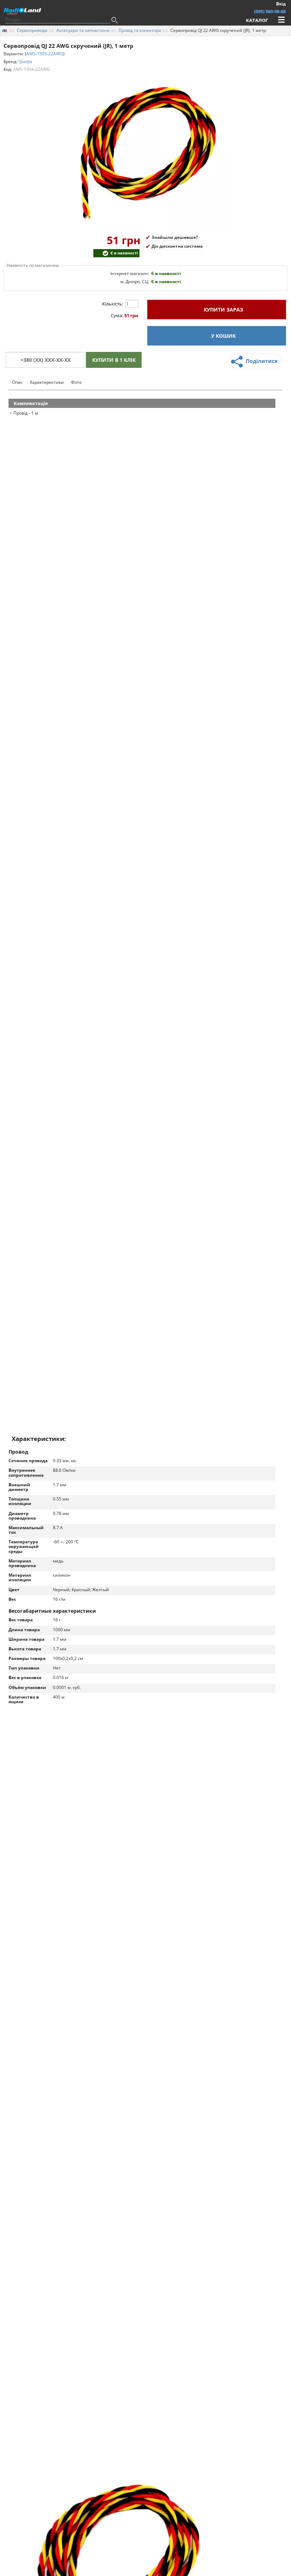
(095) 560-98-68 (270, 11)
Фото (76, 382)
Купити (223, 310)
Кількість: (113, 304)
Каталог (257, 20)
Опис (17, 382)
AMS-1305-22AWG (45, 54)
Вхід (281, 4)
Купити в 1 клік (114, 360)
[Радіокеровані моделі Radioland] (5, 30)
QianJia (25, 61)
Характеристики (47, 382)
